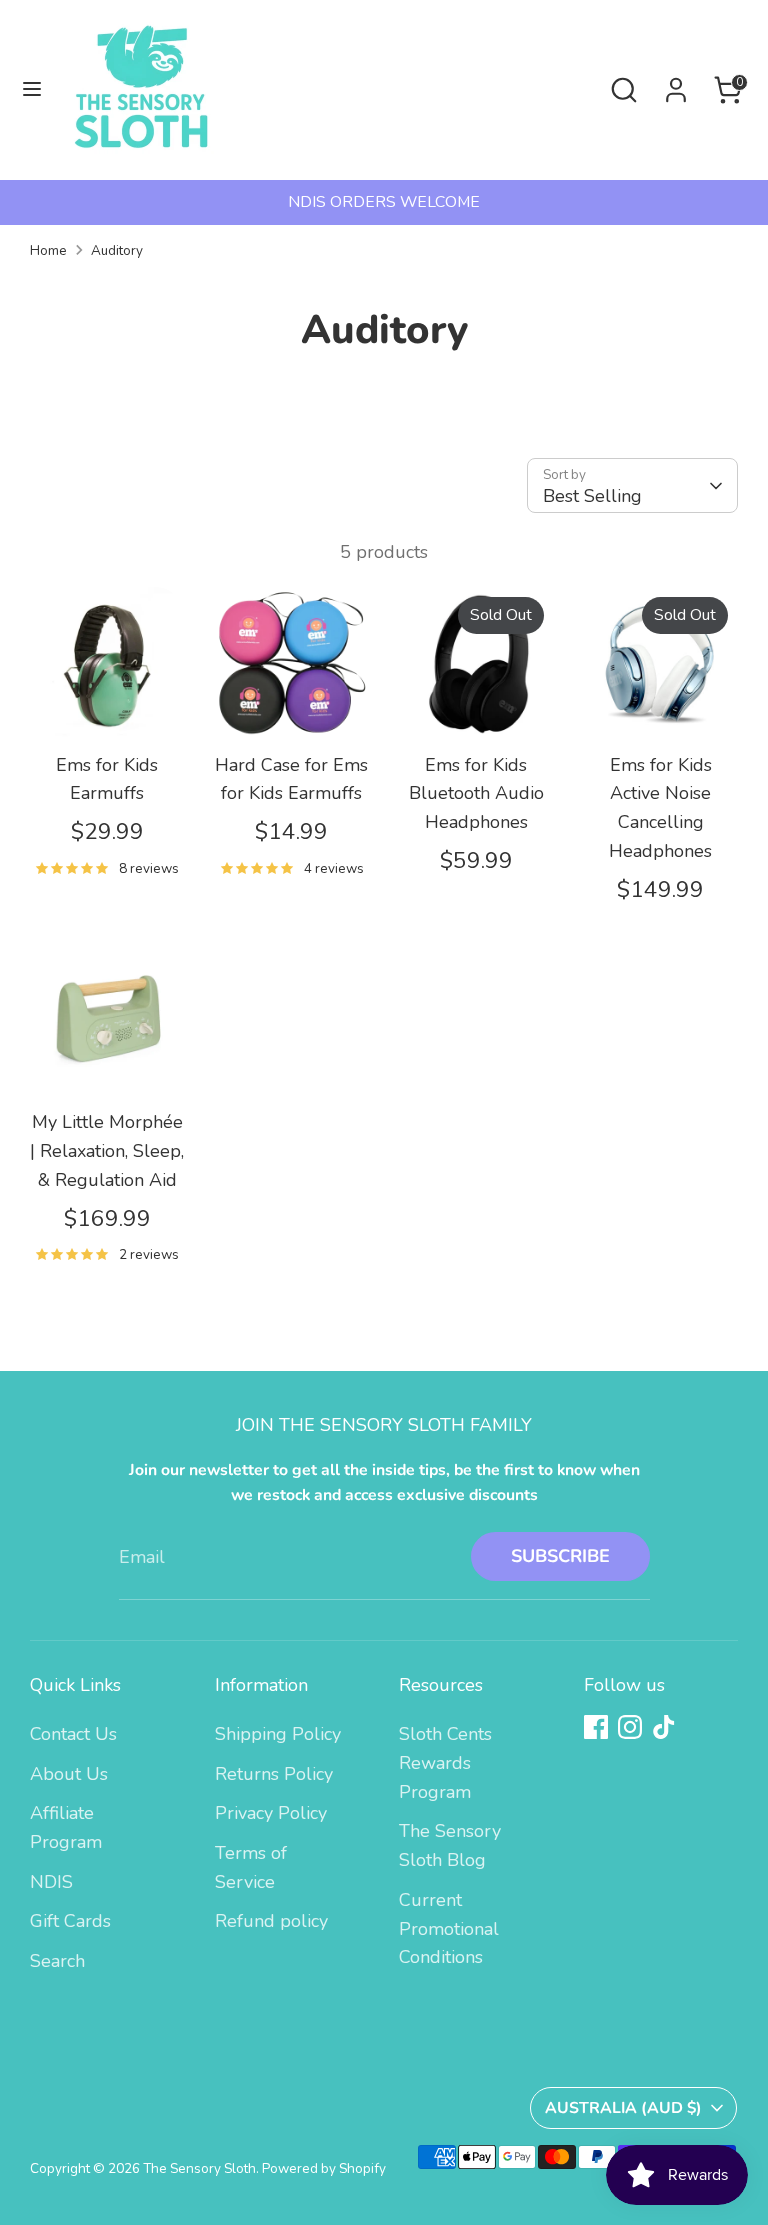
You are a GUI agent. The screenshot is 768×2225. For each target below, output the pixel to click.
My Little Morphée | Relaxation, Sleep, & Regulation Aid (107, 1151)
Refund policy (271, 1921)
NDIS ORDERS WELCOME (384, 202)
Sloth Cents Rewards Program (445, 1763)
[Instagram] (630, 1727)
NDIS (51, 1882)
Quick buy (108, 706)
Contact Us (73, 1734)
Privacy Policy (271, 1813)
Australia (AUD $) (623, 2108)
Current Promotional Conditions (449, 1929)
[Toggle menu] (32, 89)
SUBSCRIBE (560, 1556)
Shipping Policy (278, 1734)
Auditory (117, 250)
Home (48, 250)
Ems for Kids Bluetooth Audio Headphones (476, 794)
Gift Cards (70, 1921)
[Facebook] (596, 1727)
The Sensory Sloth (199, 2168)
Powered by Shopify (324, 2168)
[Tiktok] (664, 1727)
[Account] (676, 84)
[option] (384, 202)
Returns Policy (274, 1774)
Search (57, 1961)
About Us (69, 1774)
